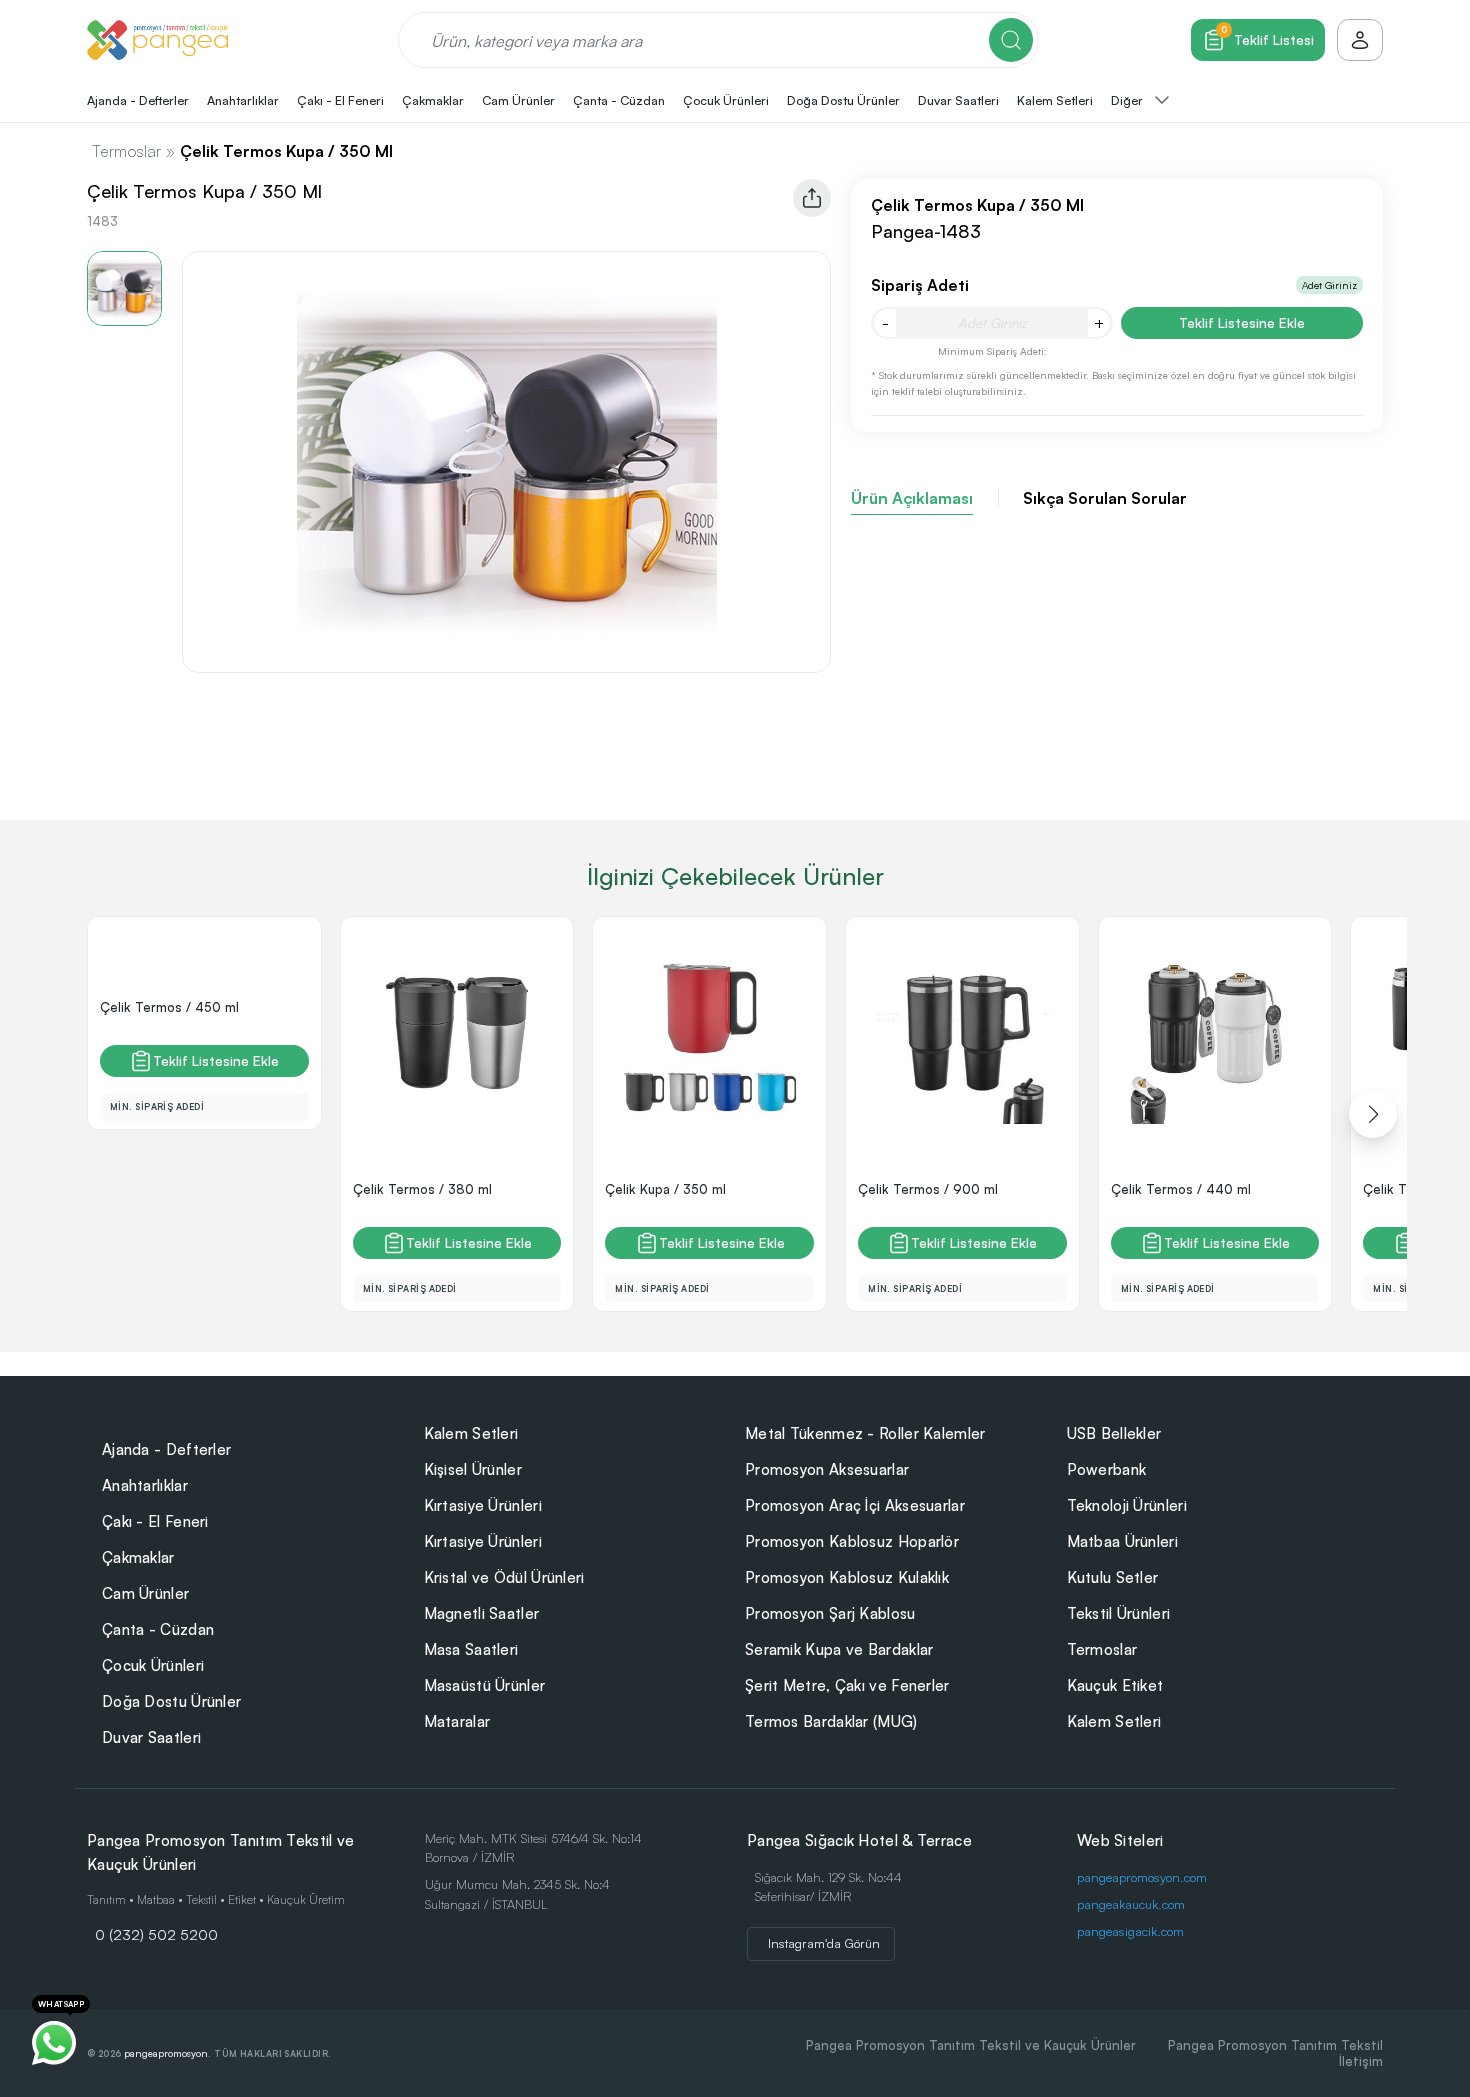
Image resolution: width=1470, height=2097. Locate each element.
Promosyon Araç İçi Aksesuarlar (855, 1505)
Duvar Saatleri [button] (958, 100)
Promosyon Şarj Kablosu (830, 1613)
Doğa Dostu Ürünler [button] (843, 100)
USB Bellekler (1114, 1433)
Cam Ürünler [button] (518, 100)
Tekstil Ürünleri (1119, 1613)
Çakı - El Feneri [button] (340, 100)
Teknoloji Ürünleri (1127, 1505)
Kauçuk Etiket (1115, 1685)
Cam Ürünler (145, 1593)
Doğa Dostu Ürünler (171, 1701)
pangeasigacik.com (1130, 1931)
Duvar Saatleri (151, 1737)
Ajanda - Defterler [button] (138, 100)
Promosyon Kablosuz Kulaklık (847, 1577)
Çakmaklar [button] (433, 100)
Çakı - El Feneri (155, 1521)
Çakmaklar (138, 1557)
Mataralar (457, 1721)
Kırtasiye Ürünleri (483, 1505)
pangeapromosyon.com (1142, 1877)
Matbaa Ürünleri (1123, 1541)
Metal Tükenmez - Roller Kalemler (865, 1433)
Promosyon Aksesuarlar (827, 1469)
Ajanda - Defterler (166, 1449)
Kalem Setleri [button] (1055, 100)
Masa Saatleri (471, 1649)
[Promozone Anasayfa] (157, 40)
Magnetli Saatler (482, 1613)
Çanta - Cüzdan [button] (619, 100)
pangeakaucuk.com (1131, 1904)
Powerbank (1107, 1469)
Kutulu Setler (1113, 1577)
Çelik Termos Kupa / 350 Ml (286, 151)
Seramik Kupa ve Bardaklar (839, 1649)
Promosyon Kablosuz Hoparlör (852, 1541)
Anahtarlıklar (145, 1485)
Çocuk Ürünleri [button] (726, 100)
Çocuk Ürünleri (153, 1665)
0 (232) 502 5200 (156, 1934)
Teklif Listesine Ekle (1242, 322)
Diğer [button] (1128, 100)
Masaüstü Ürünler (485, 1685)
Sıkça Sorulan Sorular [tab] (1105, 498)
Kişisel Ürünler (473, 1469)
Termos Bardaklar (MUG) (831, 1721)
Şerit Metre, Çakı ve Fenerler (847, 1685)
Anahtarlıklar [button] (243, 100)
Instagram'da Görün (824, 1943)
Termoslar (126, 151)
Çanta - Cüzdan (158, 1629)
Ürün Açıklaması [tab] (912, 498)
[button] (1373, 1114)
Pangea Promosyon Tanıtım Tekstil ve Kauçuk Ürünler (971, 2045)
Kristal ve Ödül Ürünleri (504, 1577)
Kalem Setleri (471, 1433)
